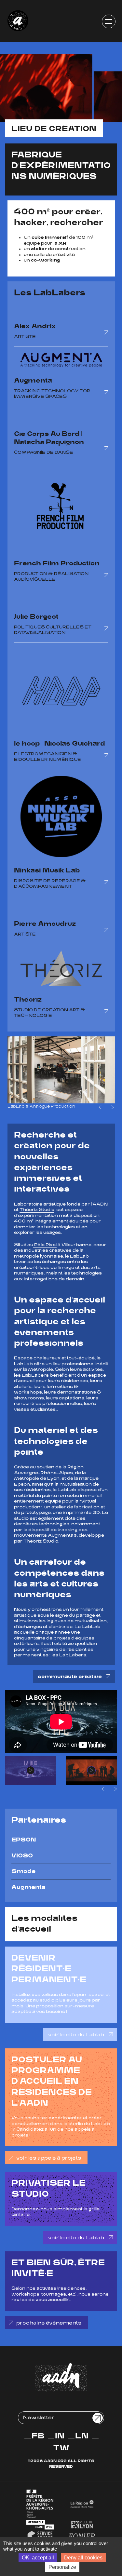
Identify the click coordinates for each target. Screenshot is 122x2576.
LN (82, 2436)
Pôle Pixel (45, 1245)
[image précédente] (102, 1107)
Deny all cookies (83, 2558)
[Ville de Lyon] (82, 2524)
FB (38, 2436)
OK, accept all (38, 2558)
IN (60, 2436)
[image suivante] (111, 1107)
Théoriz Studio (37, 1210)
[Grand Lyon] (40, 2525)
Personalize (62, 2567)
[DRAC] (40, 2504)
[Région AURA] (82, 2504)
